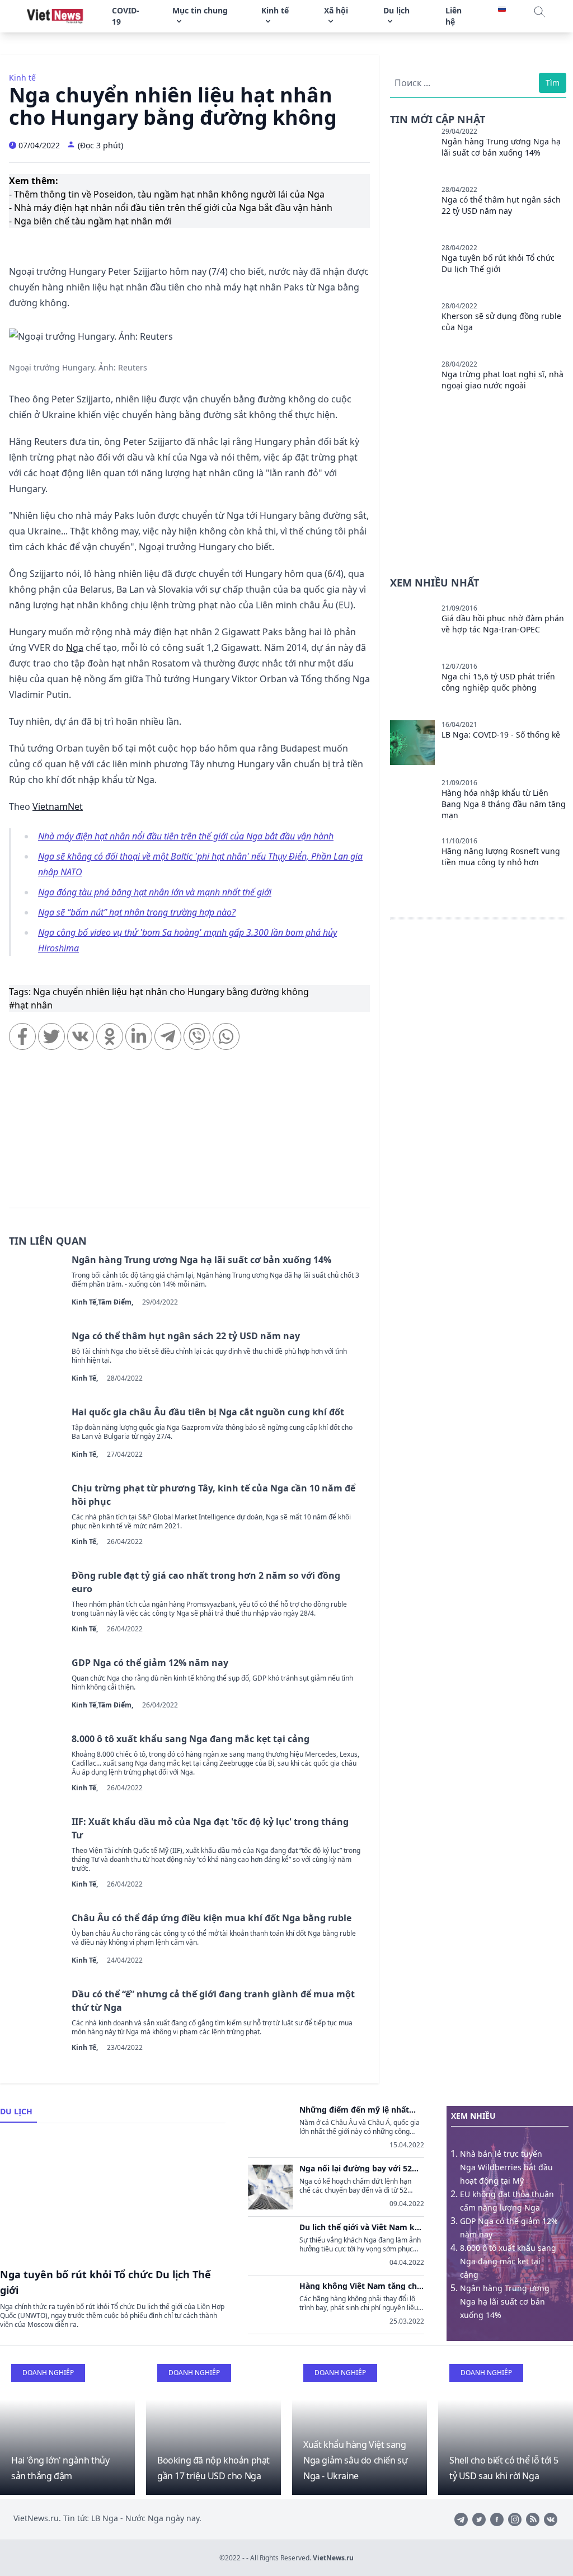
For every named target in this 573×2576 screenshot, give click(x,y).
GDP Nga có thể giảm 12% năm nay (150, 1663)
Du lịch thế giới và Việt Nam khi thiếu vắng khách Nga (361, 2227)
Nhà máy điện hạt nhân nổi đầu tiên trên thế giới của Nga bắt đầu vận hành (186, 836)
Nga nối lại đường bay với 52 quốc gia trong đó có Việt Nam (359, 2169)
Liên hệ (454, 16)
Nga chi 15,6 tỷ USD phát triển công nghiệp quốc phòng (498, 682)
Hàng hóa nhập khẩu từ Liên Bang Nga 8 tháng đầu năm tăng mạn (504, 804)
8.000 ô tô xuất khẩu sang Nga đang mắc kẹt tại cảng (191, 1739)
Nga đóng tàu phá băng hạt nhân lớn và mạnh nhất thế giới (155, 892)
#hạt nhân (31, 1005)
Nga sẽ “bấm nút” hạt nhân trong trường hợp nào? (137, 912)
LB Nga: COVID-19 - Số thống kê (501, 735)
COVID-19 (126, 16)
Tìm (553, 83)
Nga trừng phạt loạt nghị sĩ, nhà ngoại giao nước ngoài (502, 380)
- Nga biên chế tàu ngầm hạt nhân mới (90, 221)
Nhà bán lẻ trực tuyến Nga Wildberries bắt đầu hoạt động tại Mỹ (506, 2167)
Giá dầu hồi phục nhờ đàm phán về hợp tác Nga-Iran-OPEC (503, 624)
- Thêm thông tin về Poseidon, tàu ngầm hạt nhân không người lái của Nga (167, 194)
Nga (75, 647)
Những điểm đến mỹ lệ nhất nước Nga (354, 2110)
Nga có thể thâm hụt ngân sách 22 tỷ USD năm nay (186, 1336)
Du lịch (16, 2111)
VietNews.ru (333, 2558)
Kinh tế (22, 78)
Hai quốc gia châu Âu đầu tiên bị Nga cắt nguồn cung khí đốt (208, 1412)
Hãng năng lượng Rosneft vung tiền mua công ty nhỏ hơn (501, 857)
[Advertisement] (189, 1134)
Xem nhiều (473, 2116)
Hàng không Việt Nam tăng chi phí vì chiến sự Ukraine (359, 2286)
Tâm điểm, (116, 1302)
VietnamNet (58, 806)
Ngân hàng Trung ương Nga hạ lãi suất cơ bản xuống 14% (201, 1260)
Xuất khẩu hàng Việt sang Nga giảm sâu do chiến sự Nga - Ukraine (355, 2460)
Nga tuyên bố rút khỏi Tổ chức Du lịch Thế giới (498, 263)
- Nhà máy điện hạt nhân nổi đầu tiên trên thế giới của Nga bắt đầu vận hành (171, 208)
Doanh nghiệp (48, 2373)
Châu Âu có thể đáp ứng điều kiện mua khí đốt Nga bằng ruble (212, 1918)
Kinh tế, (85, 1302)
